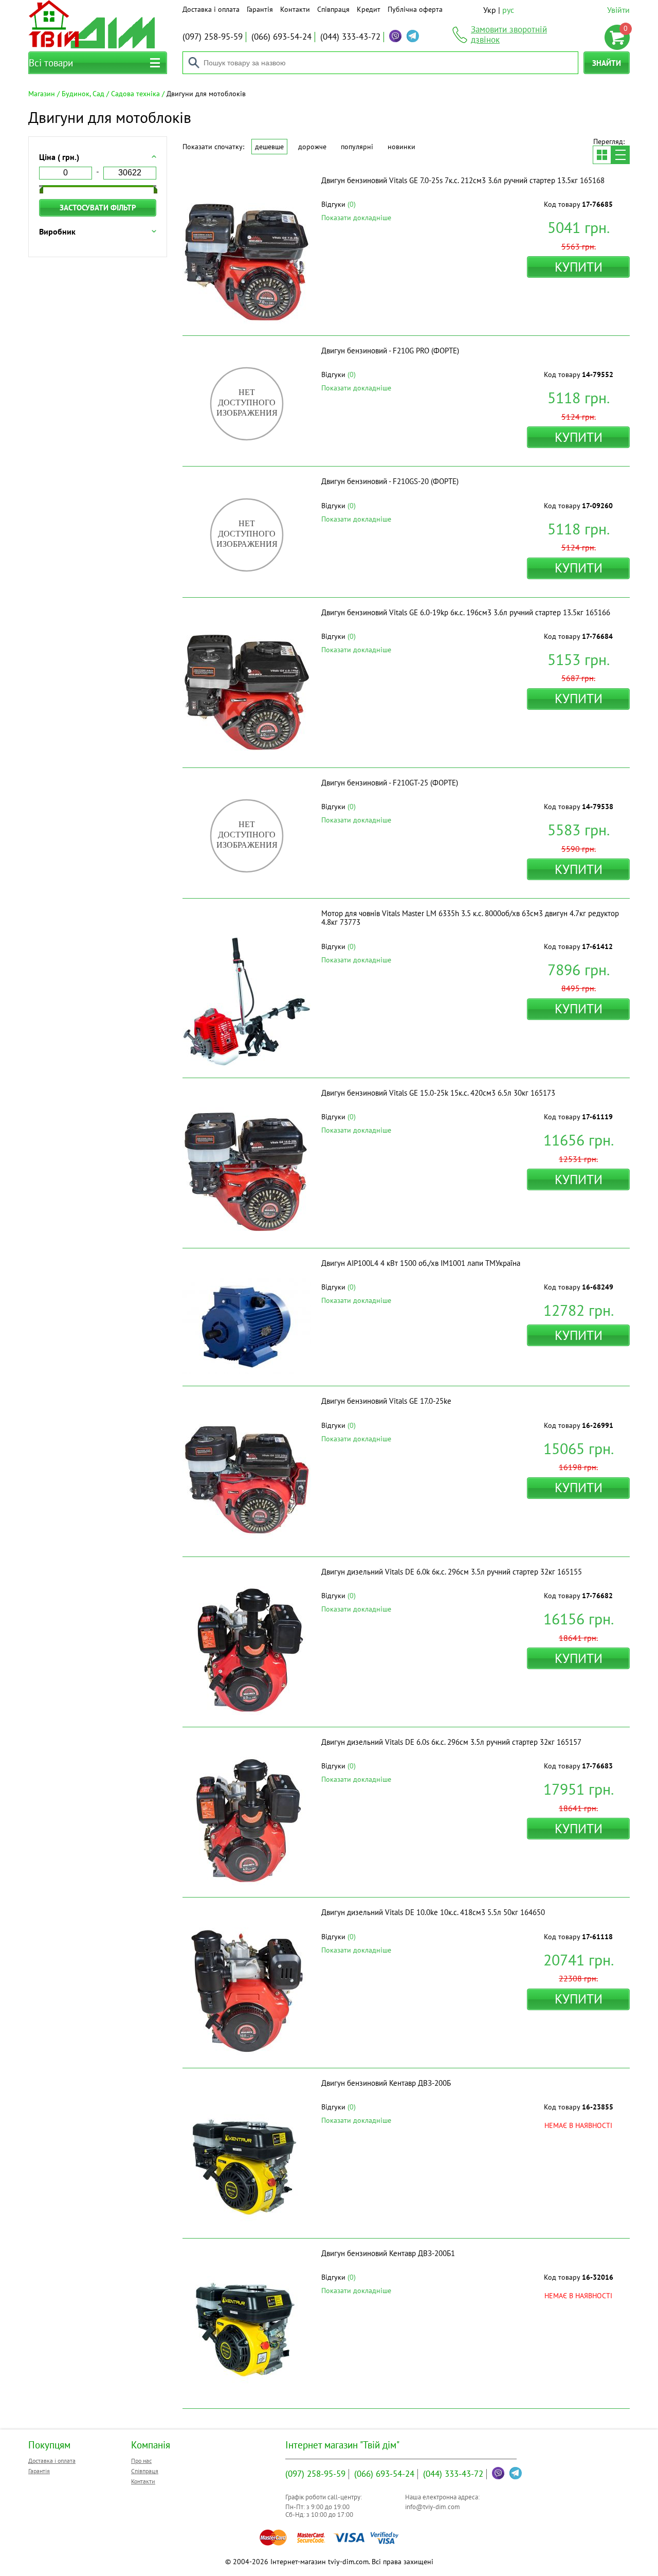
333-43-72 (350, 37)
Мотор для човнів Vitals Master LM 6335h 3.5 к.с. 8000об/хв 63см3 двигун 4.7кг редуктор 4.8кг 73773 (470, 918)
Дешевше (269, 147)
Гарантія (260, 9)
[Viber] (395, 36)
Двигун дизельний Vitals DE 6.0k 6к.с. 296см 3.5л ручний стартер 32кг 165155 (452, 1572)
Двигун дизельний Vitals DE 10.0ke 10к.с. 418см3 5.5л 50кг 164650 (433, 1912)
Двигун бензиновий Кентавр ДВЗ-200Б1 (388, 2253)
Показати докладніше (356, 218)
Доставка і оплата (211, 9)
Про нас (141, 2461)
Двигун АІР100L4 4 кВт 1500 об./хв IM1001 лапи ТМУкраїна (421, 1263)
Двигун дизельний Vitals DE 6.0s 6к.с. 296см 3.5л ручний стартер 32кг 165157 (451, 1742)
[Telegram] (413, 36)
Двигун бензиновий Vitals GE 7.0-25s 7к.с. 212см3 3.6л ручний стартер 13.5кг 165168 (463, 180)
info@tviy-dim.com (433, 2507)
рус (508, 10)
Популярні (357, 147)
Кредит (369, 9)
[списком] (620, 155)
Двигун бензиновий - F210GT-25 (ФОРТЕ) (390, 783)
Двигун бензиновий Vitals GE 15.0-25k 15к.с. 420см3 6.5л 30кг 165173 (438, 1093)
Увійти (618, 10)
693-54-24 (281, 37)
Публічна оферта (415, 9)
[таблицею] (602, 155)
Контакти (295, 9)
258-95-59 (213, 37)
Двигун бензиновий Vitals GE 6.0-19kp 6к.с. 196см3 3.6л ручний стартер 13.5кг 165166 (466, 612)
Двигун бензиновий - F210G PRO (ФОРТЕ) (390, 351)
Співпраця (333, 9)
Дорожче (312, 147)
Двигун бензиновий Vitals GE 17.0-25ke (386, 1401)
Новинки (401, 147)
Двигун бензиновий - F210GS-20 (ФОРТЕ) (390, 481)
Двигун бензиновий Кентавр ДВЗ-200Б (386, 2083)
